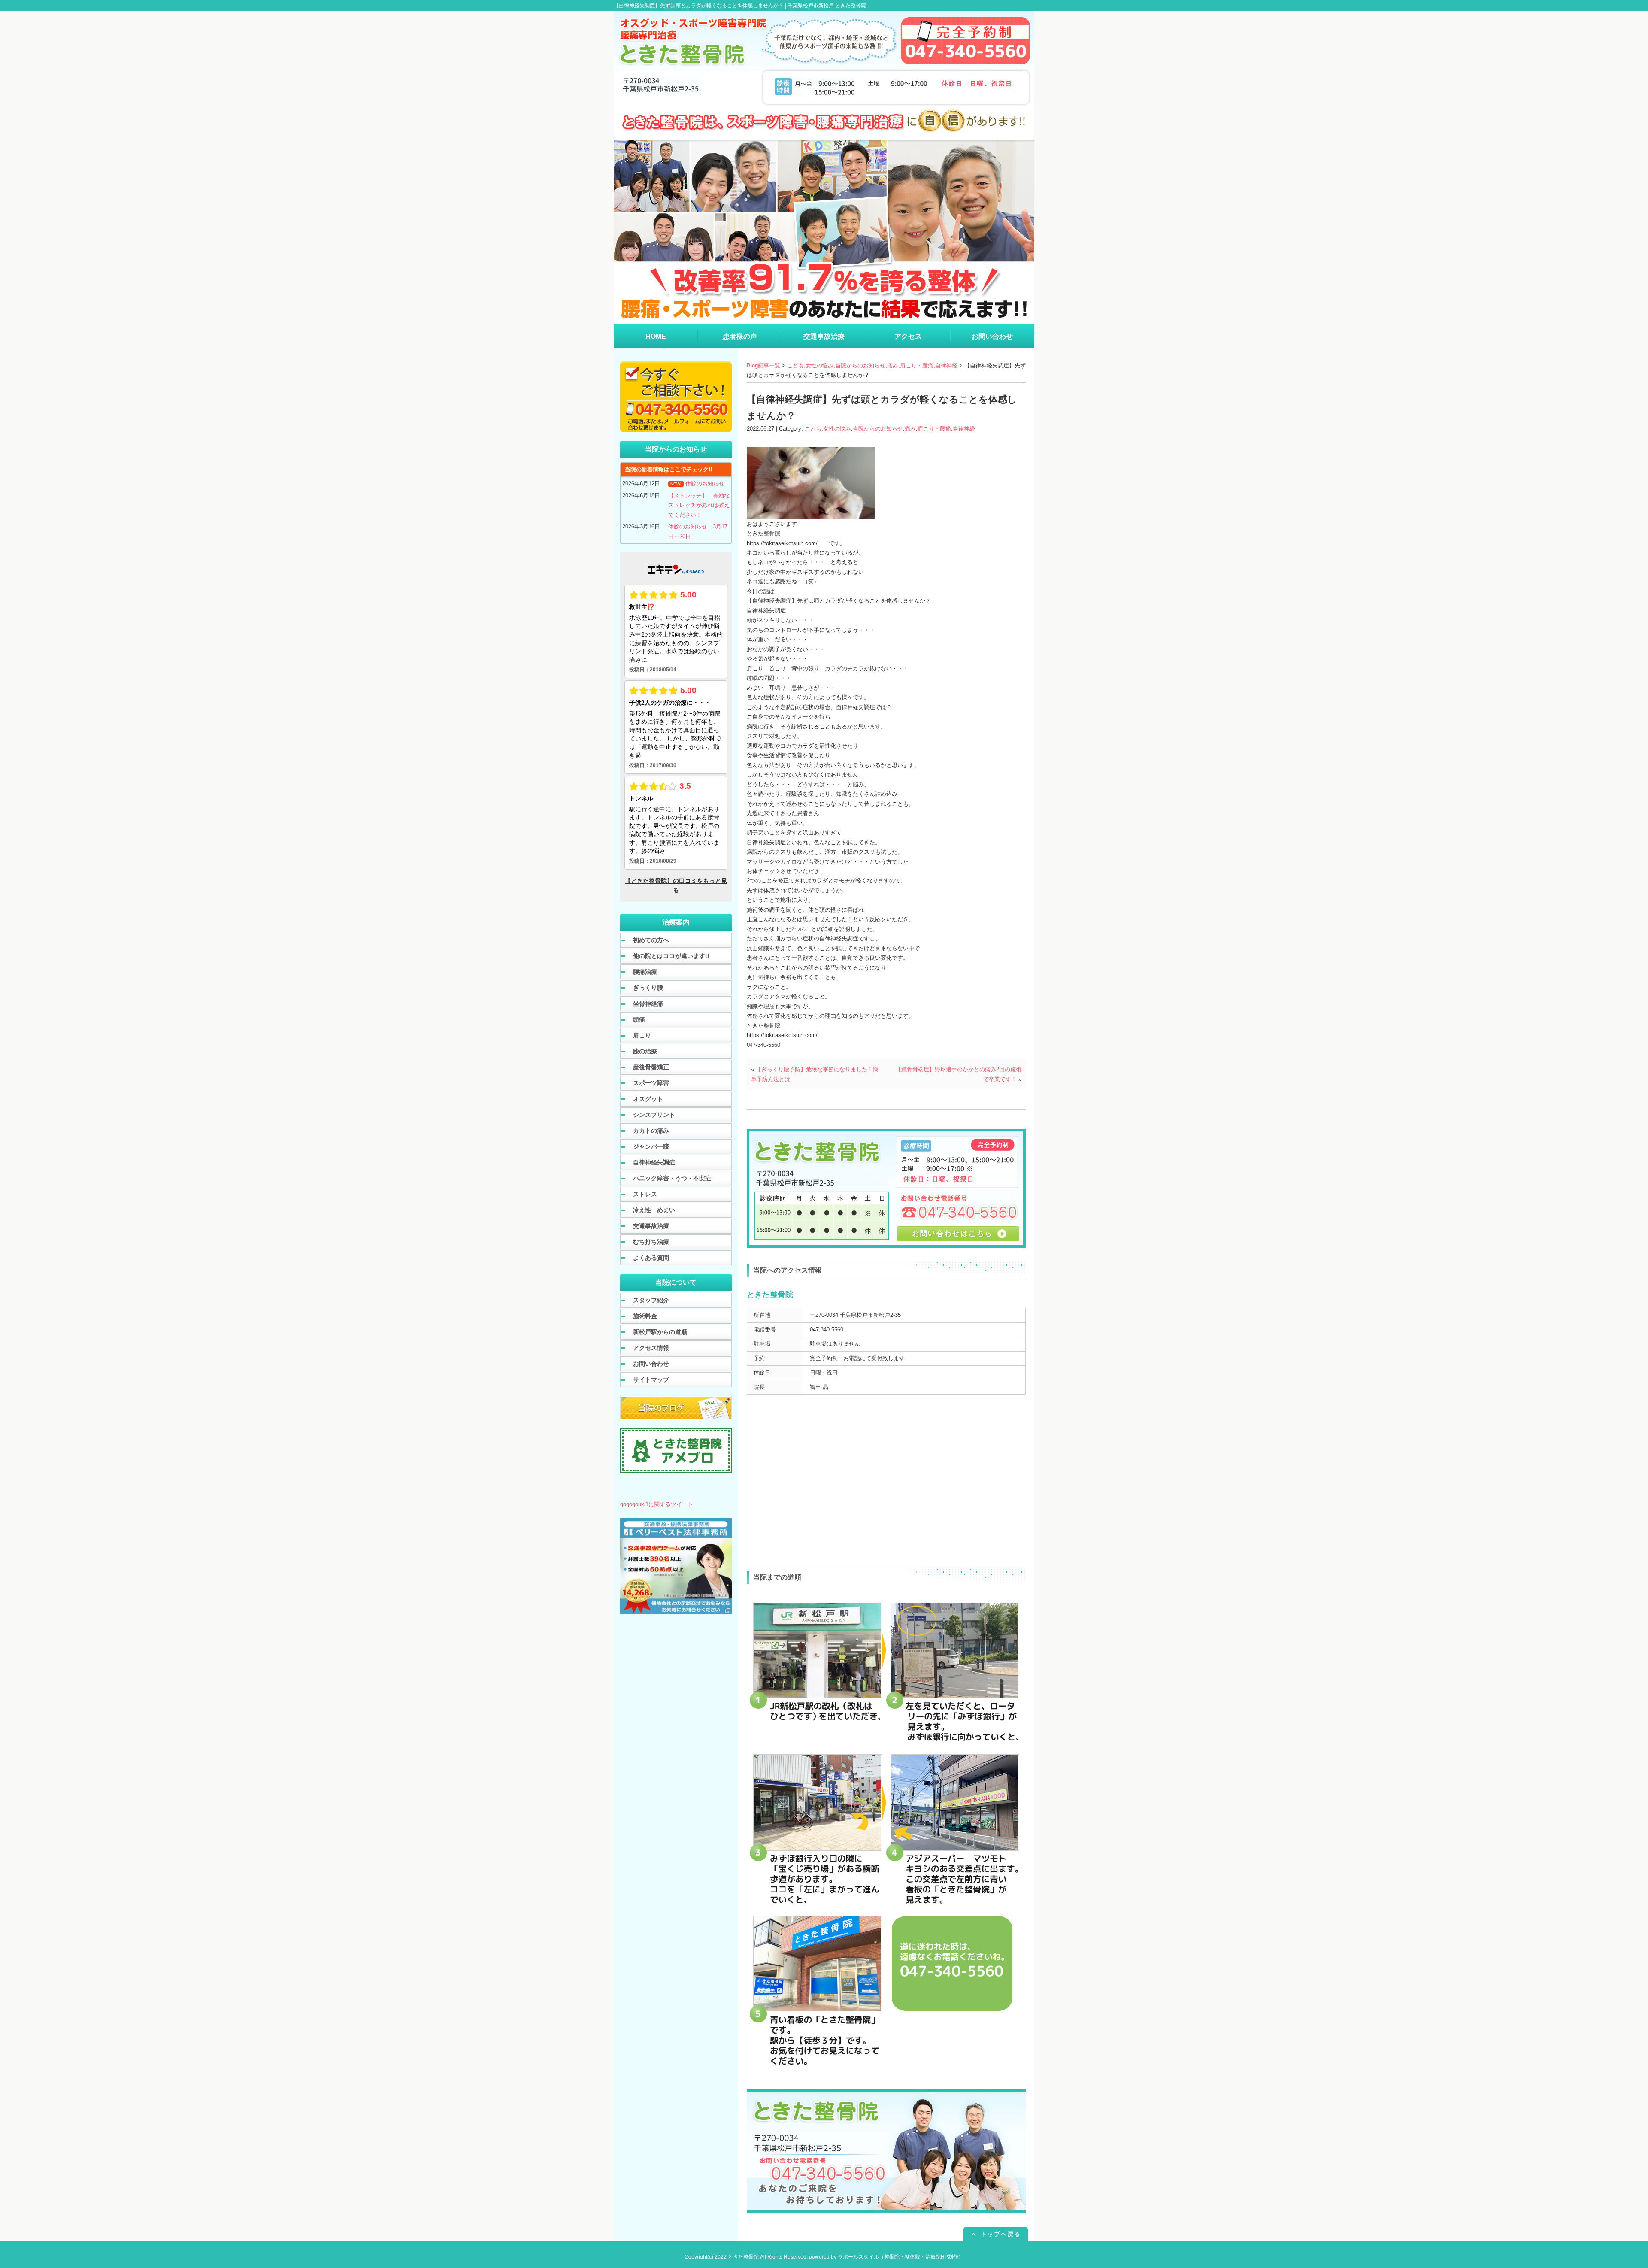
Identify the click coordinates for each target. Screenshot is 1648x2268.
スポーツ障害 (651, 1083)
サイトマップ (651, 1380)
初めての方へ (651, 940)
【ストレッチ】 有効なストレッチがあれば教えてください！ (699, 505)
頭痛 (639, 1019)
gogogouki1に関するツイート (657, 1504)
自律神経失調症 (654, 1162)
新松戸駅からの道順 (660, 1332)
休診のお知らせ (705, 484)
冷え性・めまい (654, 1210)
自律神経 (946, 365)
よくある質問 (651, 1258)
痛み (893, 365)
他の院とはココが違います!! (671, 956)
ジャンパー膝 (651, 1146)
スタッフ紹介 (651, 1300)
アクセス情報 (651, 1348)
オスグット (648, 1099)
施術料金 (645, 1316)
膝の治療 (645, 1051)
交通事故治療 (651, 1226)
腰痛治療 (645, 972)
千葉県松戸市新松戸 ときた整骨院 (827, 6)
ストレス (645, 1194)
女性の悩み (819, 365)
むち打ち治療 (651, 1242)
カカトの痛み (651, 1131)
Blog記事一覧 (763, 365)
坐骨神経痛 (648, 1004)
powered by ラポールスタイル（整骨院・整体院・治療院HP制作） (886, 2257)
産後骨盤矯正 (651, 1067)
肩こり (642, 1035)
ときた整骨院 (743, 2257)
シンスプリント (654, 1115)
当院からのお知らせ (860, 365)
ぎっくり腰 (648, 988)
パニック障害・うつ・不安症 (672, 1178)
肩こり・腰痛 (917, 365)
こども (795, 365)
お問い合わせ (651, 1364)
